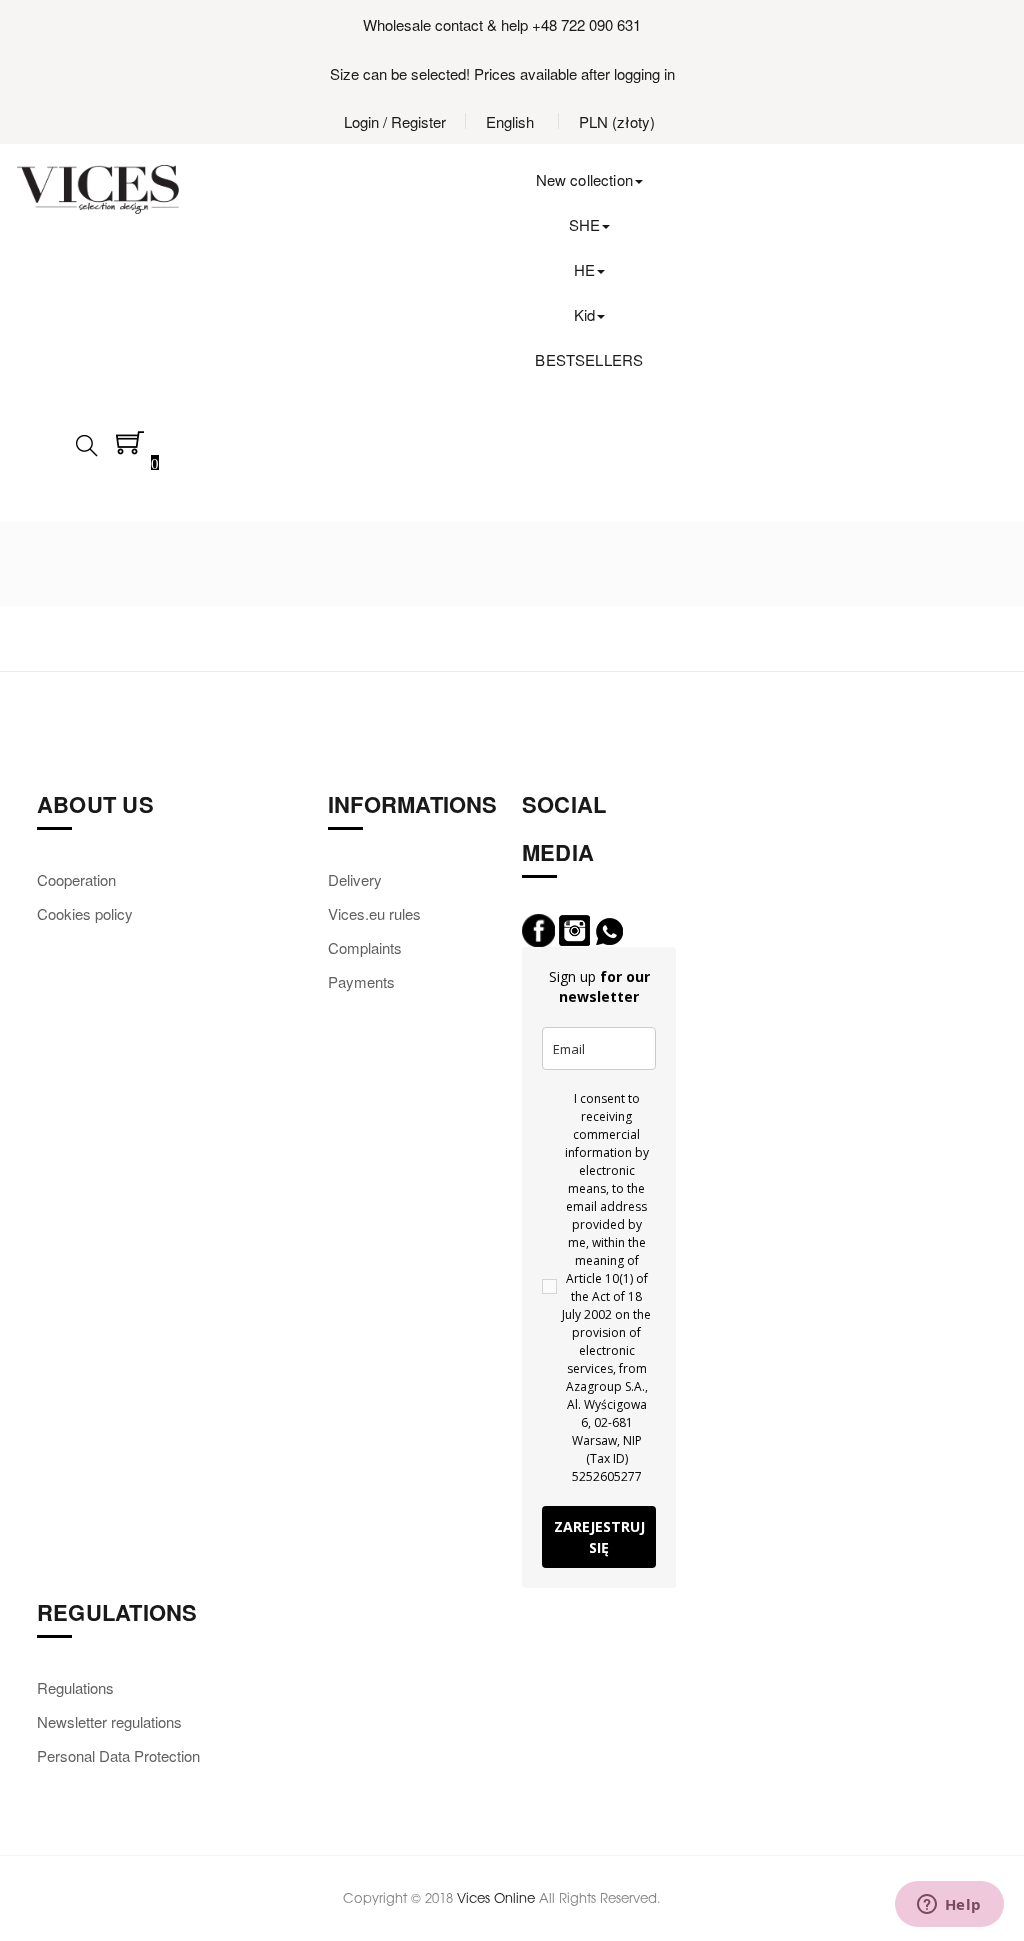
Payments (361, 981)
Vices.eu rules (374, 913)
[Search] (87, 451)
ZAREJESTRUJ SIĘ (599, 1537)
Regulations (75, 1687)
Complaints (365, 947)
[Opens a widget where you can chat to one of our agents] (949, 1906)
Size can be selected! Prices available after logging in (502, 73)
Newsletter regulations (109, 1721)
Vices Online (496, 1897)
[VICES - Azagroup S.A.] (98, 189)
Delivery (355, 879)
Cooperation (76, 879)
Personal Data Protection (118, 1755)
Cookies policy (85, 913)
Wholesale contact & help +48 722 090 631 (502, 24)
